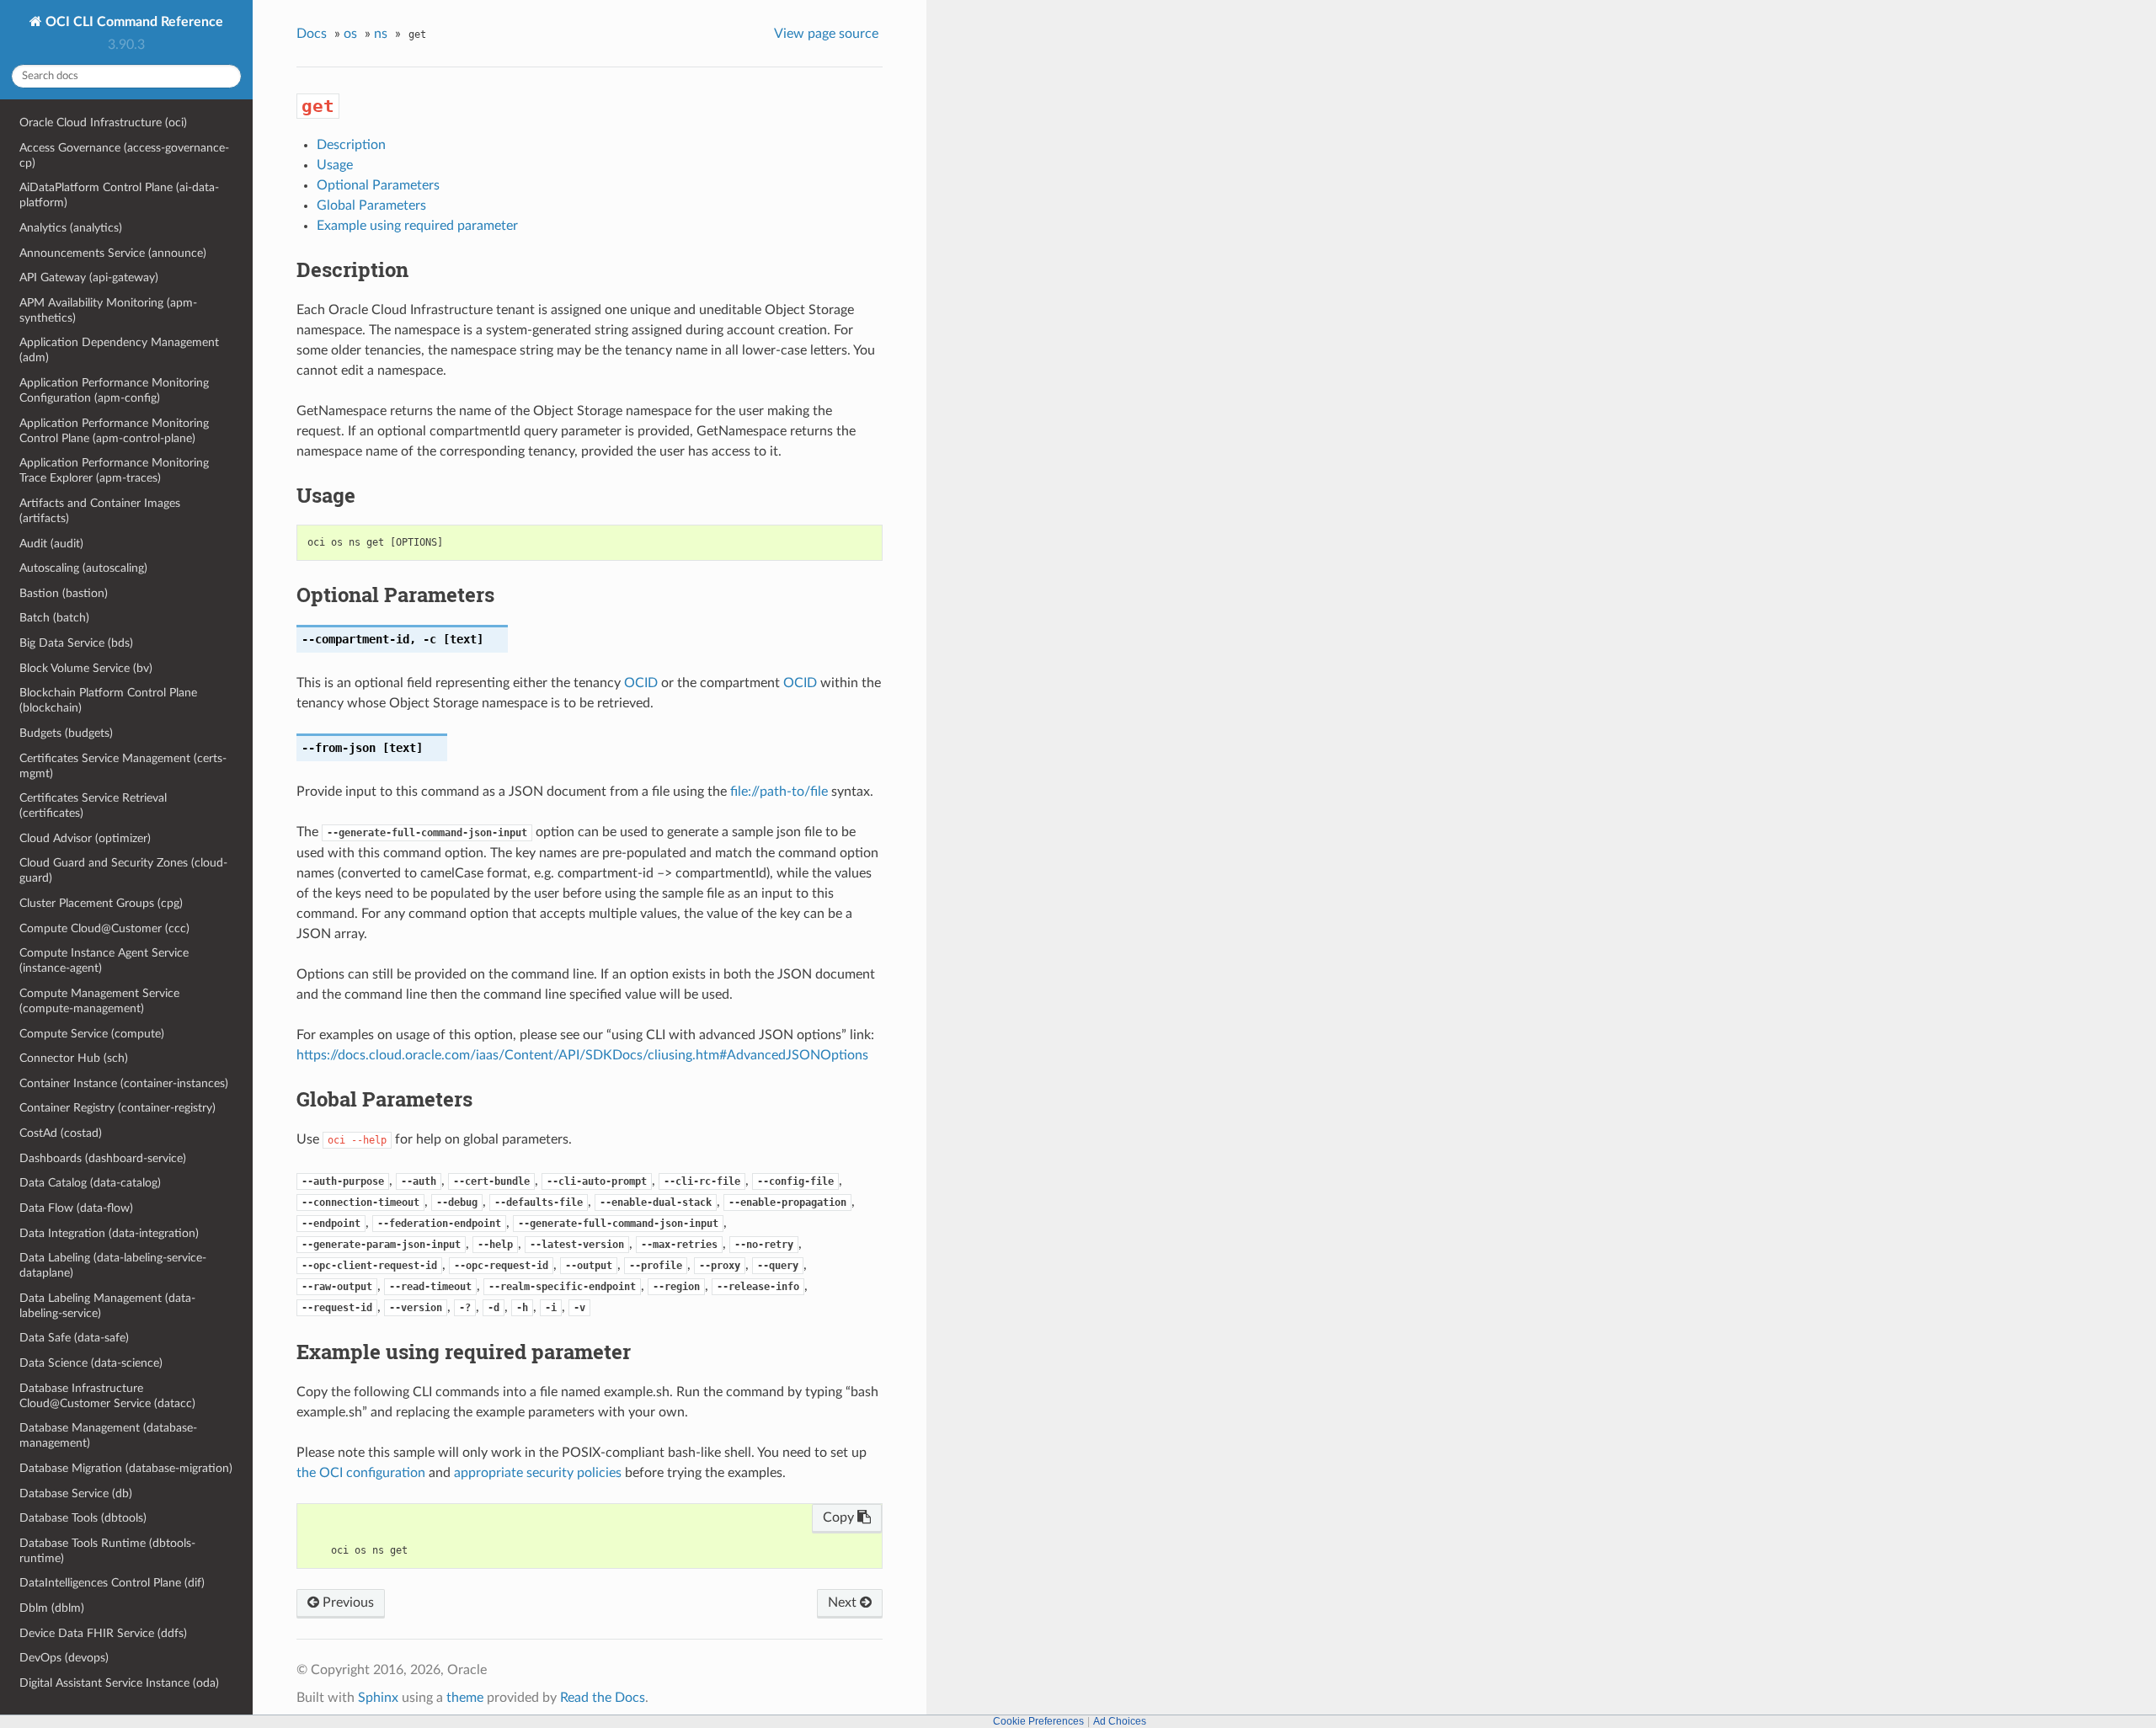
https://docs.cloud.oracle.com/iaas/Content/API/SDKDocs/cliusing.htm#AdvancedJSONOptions (582, 1055)
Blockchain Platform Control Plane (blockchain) (108, 700)
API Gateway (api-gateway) (89, 277)
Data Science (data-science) (91, 1363)
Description (351, 145)
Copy (840, 1517)
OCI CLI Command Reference (133, 22)
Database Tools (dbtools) (83, 1518)
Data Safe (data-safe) (74, 1338)
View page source (826, 34)
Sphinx (378, 1698)
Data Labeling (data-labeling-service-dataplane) (113, 1265)
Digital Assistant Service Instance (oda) (119, 1683)
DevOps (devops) (64, 1658)
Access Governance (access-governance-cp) (124, 155)
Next (844, 1603)
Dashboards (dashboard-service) (103, 1158)
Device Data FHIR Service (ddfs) (103, 1633)
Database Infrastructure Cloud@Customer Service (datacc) (107, 1396)
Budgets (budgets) (66, 733)
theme (465, 1698)
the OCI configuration (361, 1473)
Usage (335, 165)
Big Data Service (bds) (76, 643)
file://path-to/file (779, 792)
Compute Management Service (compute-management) (99, 1001)
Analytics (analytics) (71, 228)
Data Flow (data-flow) (76, 1208)
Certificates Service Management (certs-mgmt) (123, 766)
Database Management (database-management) (108, 1435)
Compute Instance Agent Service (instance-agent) (104, 960)
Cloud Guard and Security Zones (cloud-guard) (123, 870)
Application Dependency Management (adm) (119, 350)
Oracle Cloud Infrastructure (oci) (103, 123)
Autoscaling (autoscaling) (83, 568)
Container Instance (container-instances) (124, 1083)
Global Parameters (371, 205)
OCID (641, 683)
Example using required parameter (417, 226)
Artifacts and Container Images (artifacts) (100, 511)
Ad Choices (1120, 1721)
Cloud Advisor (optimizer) (85, 838)
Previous (347, 1603)
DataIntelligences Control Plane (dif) (112, 1583)
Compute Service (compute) (92, 1034)
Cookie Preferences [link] (1038, 1721)
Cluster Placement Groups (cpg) (101, 903)
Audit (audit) (51, 544)
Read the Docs (603, 1698)
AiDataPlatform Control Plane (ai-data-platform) (119, 195)
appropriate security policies (538, 1473)
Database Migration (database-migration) (126, 1468)
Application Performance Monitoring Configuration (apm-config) (114, 390)
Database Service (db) (76, 1493)
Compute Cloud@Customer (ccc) (104, 928)
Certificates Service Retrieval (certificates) (93, 805)
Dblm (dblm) (52, 1608)
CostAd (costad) (61, 1133)
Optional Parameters (378, 185)
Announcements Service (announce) (113, 253)
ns (381, 34)
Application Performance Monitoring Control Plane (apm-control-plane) (114, 431)
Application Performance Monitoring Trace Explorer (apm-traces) (114, 470)
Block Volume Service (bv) (86, 668)
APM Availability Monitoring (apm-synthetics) (108, 310)
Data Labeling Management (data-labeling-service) (107, 1306)
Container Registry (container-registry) (117, 1108)
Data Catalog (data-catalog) (90, 1183)
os (350, 34)
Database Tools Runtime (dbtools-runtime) (107, 1551)
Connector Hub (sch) (74, 1058)
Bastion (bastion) (64, 593)
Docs (312, 34)
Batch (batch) (54, 618)
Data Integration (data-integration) (109, 1233)
